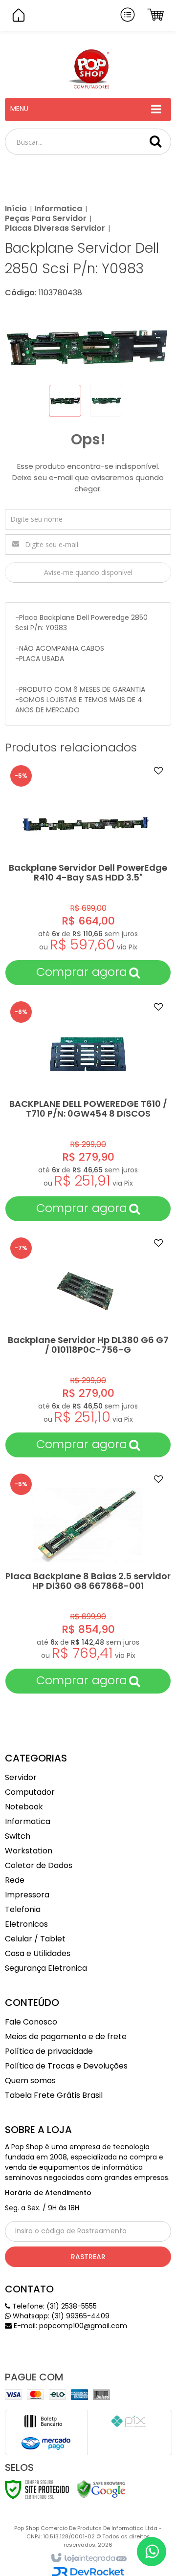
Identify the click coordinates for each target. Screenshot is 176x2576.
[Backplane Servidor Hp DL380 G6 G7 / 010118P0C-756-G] (88, 1345)
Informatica (58, 209)
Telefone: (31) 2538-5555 (54, 2306)
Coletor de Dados (39, 1865)
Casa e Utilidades (38, 1953)
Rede (15, 1880)
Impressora (27, 1895)
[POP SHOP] (88, 69)
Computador (30, 1792)
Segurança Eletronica (46, 1968)
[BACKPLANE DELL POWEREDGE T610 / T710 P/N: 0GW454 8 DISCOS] (88, 1109)
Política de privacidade (49, 2051)
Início (16, 209)
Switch (18, 1836)
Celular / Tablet (35, 1939)
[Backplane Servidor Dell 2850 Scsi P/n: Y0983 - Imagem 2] (106, 401)
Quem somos (30, 2081)
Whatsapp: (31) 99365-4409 (60, 2316)
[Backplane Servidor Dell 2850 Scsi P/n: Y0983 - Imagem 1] (65, 401)
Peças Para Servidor (46, 218)
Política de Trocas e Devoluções (66, 2066)
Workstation (29, 1851)
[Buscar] (155, 141)
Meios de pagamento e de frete (66, 2037)
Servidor (21, 1777)
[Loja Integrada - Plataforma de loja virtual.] (88, 2558)
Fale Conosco (31, 2022)
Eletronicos (26, 1924)
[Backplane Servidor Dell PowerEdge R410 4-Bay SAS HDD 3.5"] (88, 873)
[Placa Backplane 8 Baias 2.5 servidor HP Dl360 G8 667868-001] (88, 1581)
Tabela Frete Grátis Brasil (54, 2095)
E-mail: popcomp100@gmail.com (69, 2326)
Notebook (24, 1807)
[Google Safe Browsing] (101, 2488)
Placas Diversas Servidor (55, 228)
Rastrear (88, 2257)
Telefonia (23, 1909)
